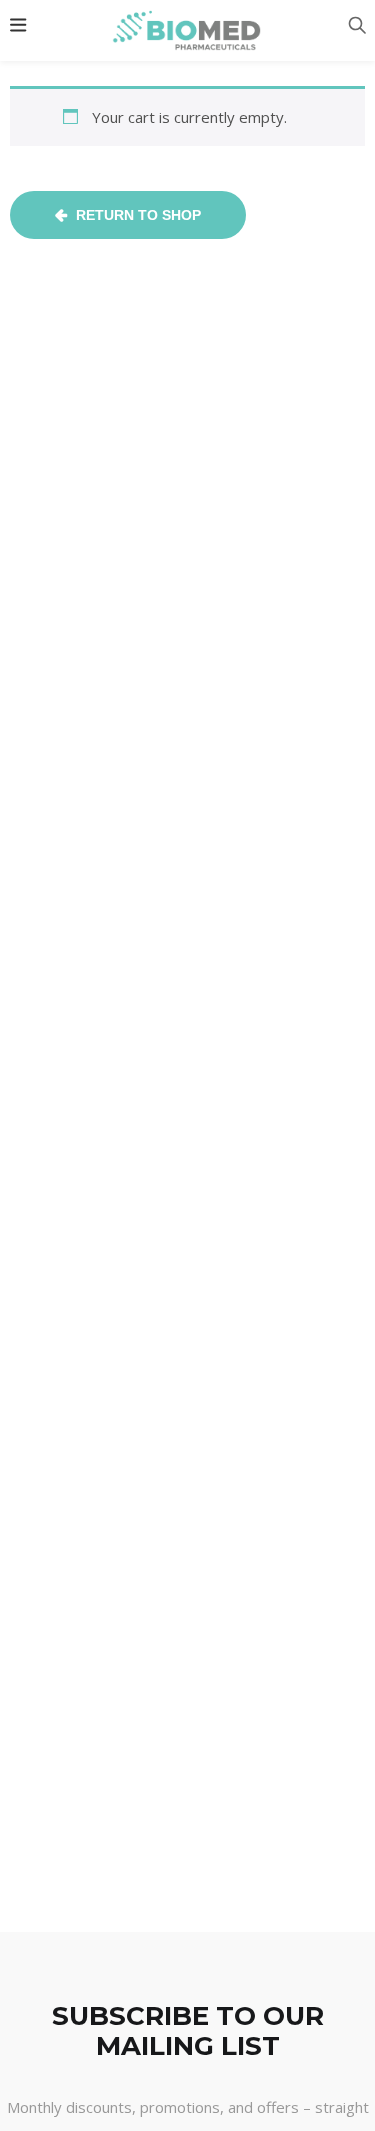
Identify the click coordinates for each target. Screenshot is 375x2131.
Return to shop (136, 215)
